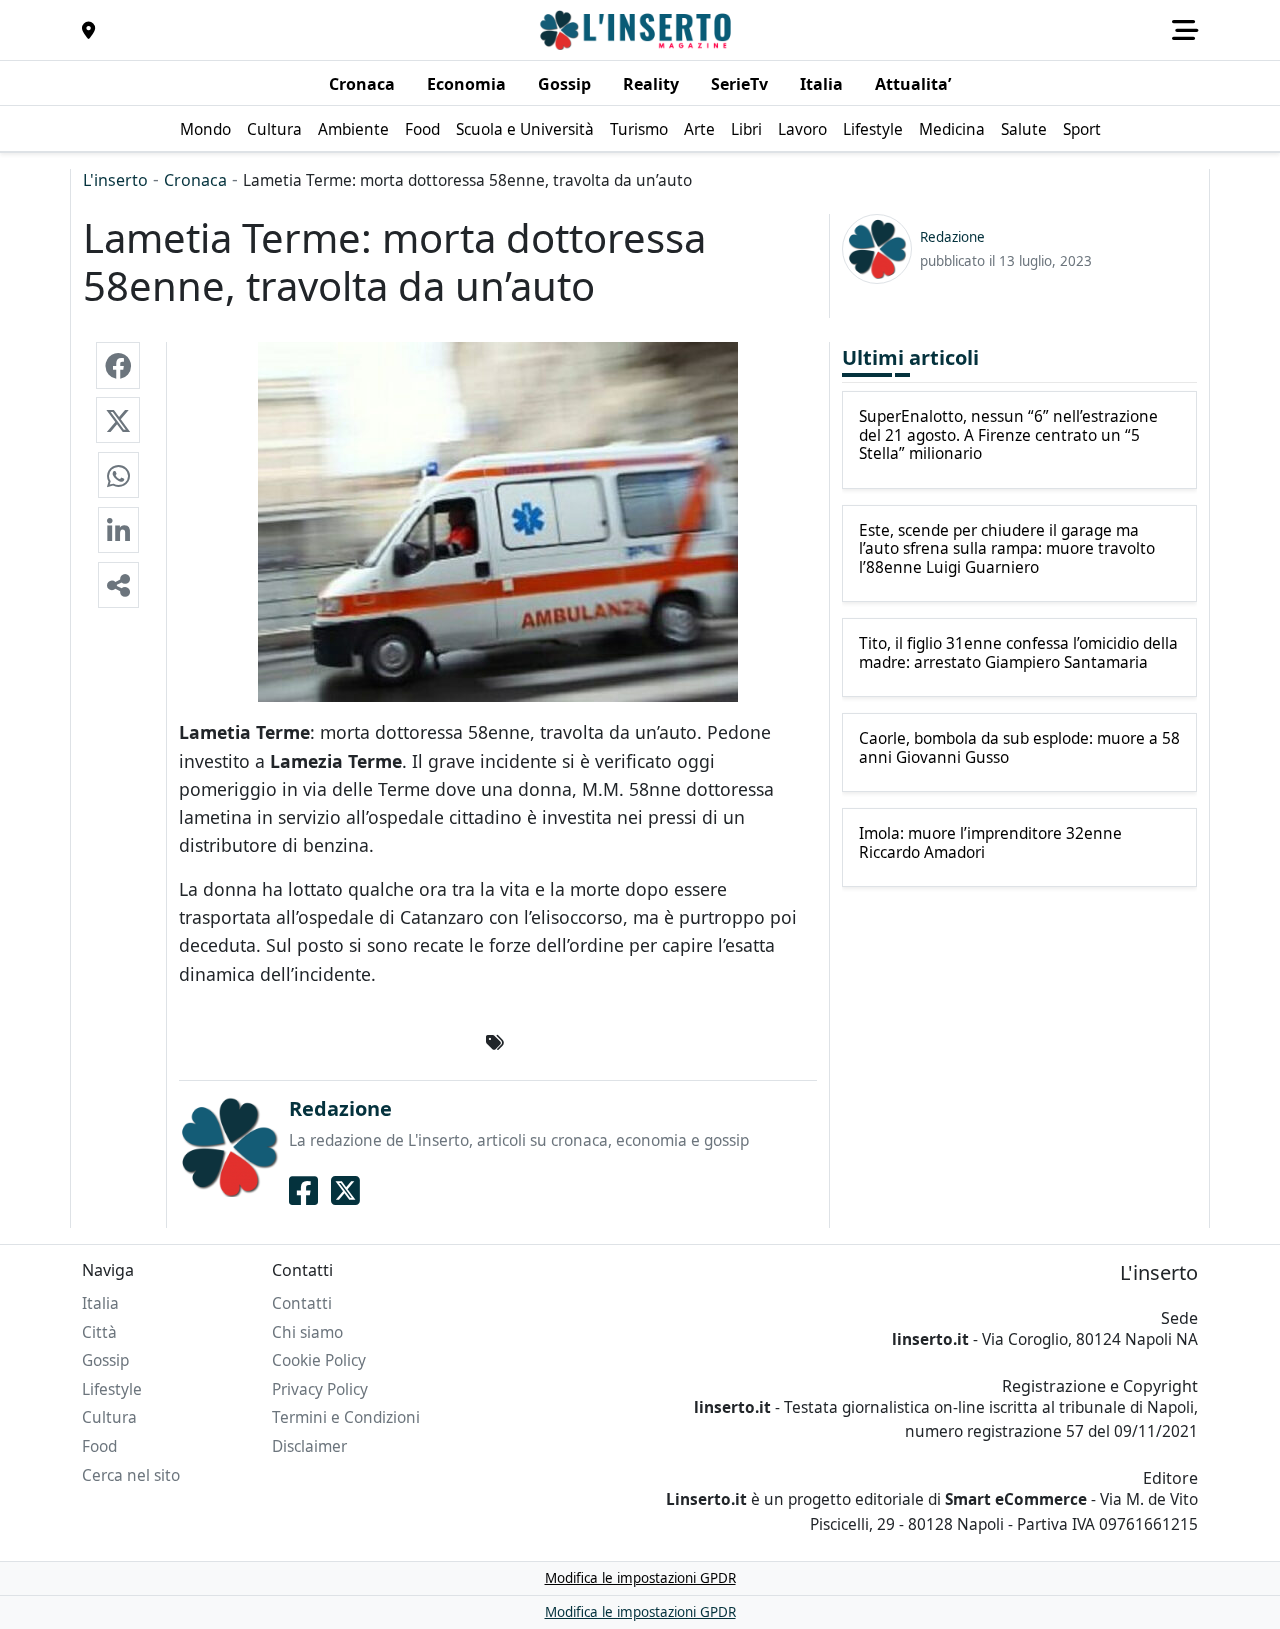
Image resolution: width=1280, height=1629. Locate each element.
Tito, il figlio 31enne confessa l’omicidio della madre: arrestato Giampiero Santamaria (1018, 653)
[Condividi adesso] (118, 585)
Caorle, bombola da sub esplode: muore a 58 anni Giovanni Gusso (1019, 748)
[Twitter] (345, 1190)
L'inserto (115, 180)
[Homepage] (638, 30)
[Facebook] (303, 1190)
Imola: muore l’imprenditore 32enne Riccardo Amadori (990, 843)
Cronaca (195, 180)
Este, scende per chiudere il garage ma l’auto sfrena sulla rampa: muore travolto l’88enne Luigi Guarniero (1007, 549)
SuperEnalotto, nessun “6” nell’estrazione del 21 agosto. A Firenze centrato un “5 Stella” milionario (1008, 435)
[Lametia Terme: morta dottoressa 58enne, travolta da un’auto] (118, 365)
